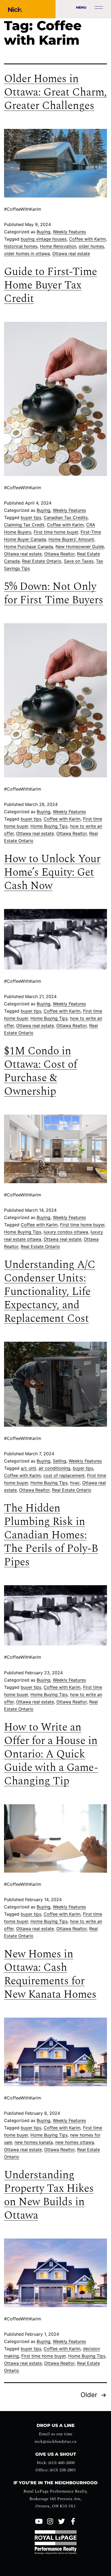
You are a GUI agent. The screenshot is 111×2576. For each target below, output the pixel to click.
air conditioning (54, 1468)
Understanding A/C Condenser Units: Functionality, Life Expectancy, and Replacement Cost (50, 1292)
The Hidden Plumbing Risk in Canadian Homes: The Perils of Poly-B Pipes (51, 1535)
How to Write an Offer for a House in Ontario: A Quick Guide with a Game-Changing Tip (51, 1754)
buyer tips (31, 517)
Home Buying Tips (49, 826)
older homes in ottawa (27, 253)
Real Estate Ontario (42, 561)
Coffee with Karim (87, 239)
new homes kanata (34, 2142)
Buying (44, 232)
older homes (91, 246)
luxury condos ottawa (66, 1232)
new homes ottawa (75, 2142)
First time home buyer (56, 532)
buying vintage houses (44, 239)
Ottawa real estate (71, 253)
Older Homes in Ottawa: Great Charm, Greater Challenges (55, 92)
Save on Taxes (79, 561)
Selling (60, 1461)
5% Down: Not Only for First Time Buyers (54, 593)
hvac (75, 1483)
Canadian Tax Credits (66, 517)
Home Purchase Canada (29, 547)
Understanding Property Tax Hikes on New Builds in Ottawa (49, 2195)
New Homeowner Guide (80, 547)
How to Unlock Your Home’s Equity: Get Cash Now (52, 873)
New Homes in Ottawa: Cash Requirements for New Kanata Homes (50, 1974)
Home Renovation (58, 246)
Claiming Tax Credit (24, 525)
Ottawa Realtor (59, 554)
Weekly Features (69, 232)
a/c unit (28, 1468)
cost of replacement (64, 1475)
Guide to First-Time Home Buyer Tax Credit (51, 285)
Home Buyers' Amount (71, 539)
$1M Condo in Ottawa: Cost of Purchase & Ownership (41, 1071)
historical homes (21, 246)
